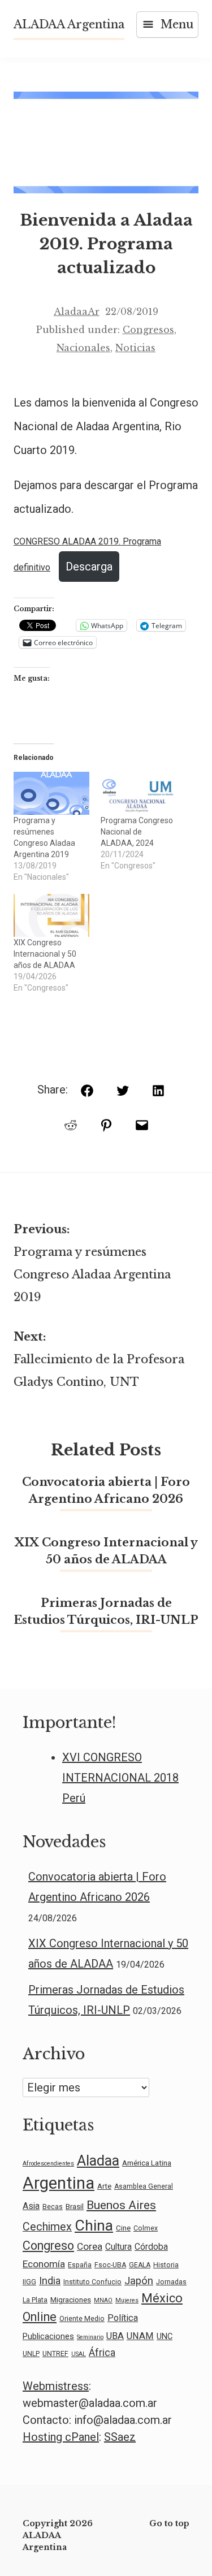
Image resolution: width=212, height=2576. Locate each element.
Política (123, 2318)
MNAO (103, 2300)
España (80, 2265)
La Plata (35, 2300)
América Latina (147, 2163)
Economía (44, 2264)
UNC (165, 2336)
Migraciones (71, 2300)
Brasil (75, 2206)
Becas (53, 2207)
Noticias (135, 348)
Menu (177, 24)
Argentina (59, 2183)
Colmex (146, 2228)
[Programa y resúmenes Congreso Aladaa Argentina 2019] (51, 793)
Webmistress (56, 2386)
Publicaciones (48, 2336)
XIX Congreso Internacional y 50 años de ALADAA (45, 954)
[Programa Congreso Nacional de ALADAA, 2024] (139, 793)
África (102, 2352)
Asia (31, 2206)
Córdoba (151, 2247)
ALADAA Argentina (69, 24)
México (162, 2298)
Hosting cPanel (61, 2437)
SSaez (120, 2437)
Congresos (148, 330)
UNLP (31, 2354)
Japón (139, 2281)
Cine (123, 2228)
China (94, 2225)
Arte (104, 2186)
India (50, 2281)
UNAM (140, 2336)
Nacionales (83, 348)
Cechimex (47, 2227)
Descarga (89, 567)
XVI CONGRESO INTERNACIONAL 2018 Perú (120, 1778)
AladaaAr (77, 312)
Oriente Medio (82, 2319)
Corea (90, 2246)
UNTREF (55, 2354)
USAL (79, 2354)
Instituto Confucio (92, 2282)
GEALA (140, 2265)
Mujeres (127, 2300)
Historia (166, 2265)
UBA (115, 2336)
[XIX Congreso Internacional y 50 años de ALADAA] (51, 915)
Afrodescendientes (48, 2164)
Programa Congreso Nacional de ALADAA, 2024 (137, 832)
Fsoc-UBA (110, 2265)
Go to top (169, 2523)
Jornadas (171, 2282)
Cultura (118, 2247)
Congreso (48, 2246)
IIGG (29, 2282)
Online (40, 2317)
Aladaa (98, 2160)
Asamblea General (144, 2186)
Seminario (90, 2337)
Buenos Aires (121, 2205)
